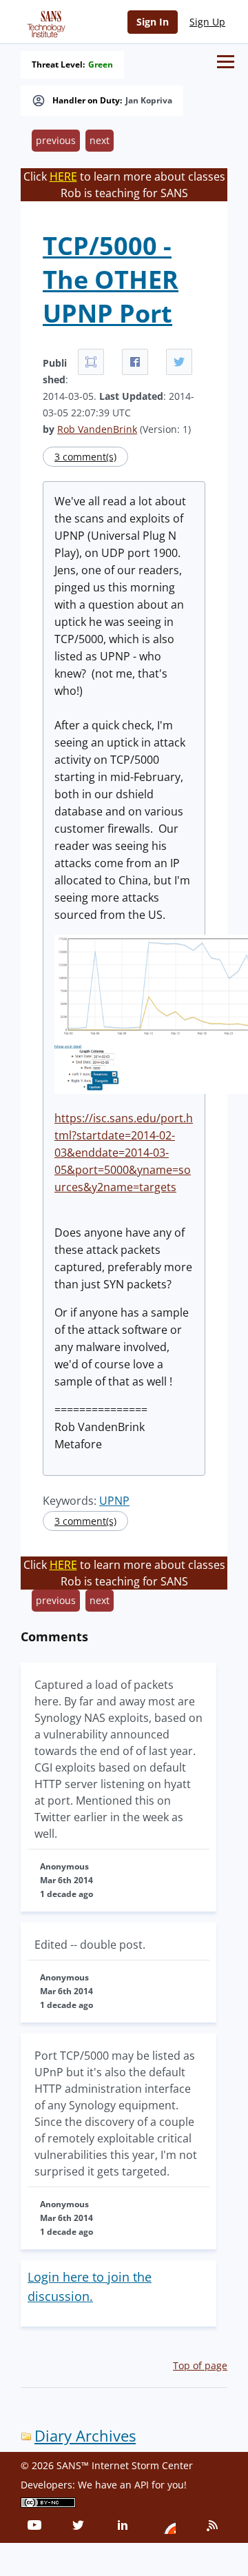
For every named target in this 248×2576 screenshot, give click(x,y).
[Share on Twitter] (179, 362)
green (101, 65)
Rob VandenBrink (97, 429)
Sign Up (207, 22)
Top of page (200, 2365)
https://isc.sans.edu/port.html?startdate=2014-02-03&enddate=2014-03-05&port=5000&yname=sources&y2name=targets (124, 1153)
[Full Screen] (91, 362)
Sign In (153, 22)
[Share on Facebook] (135, 362)
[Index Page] (44, 21)
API (142, 2485)
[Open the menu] (226, 62)
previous (56, 140)
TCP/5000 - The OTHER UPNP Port (111, 280)
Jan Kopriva (149, 101)
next (100, 140)
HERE (63, 176)
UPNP (114, 1501)
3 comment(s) (85, 457)
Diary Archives (85, 2436)
